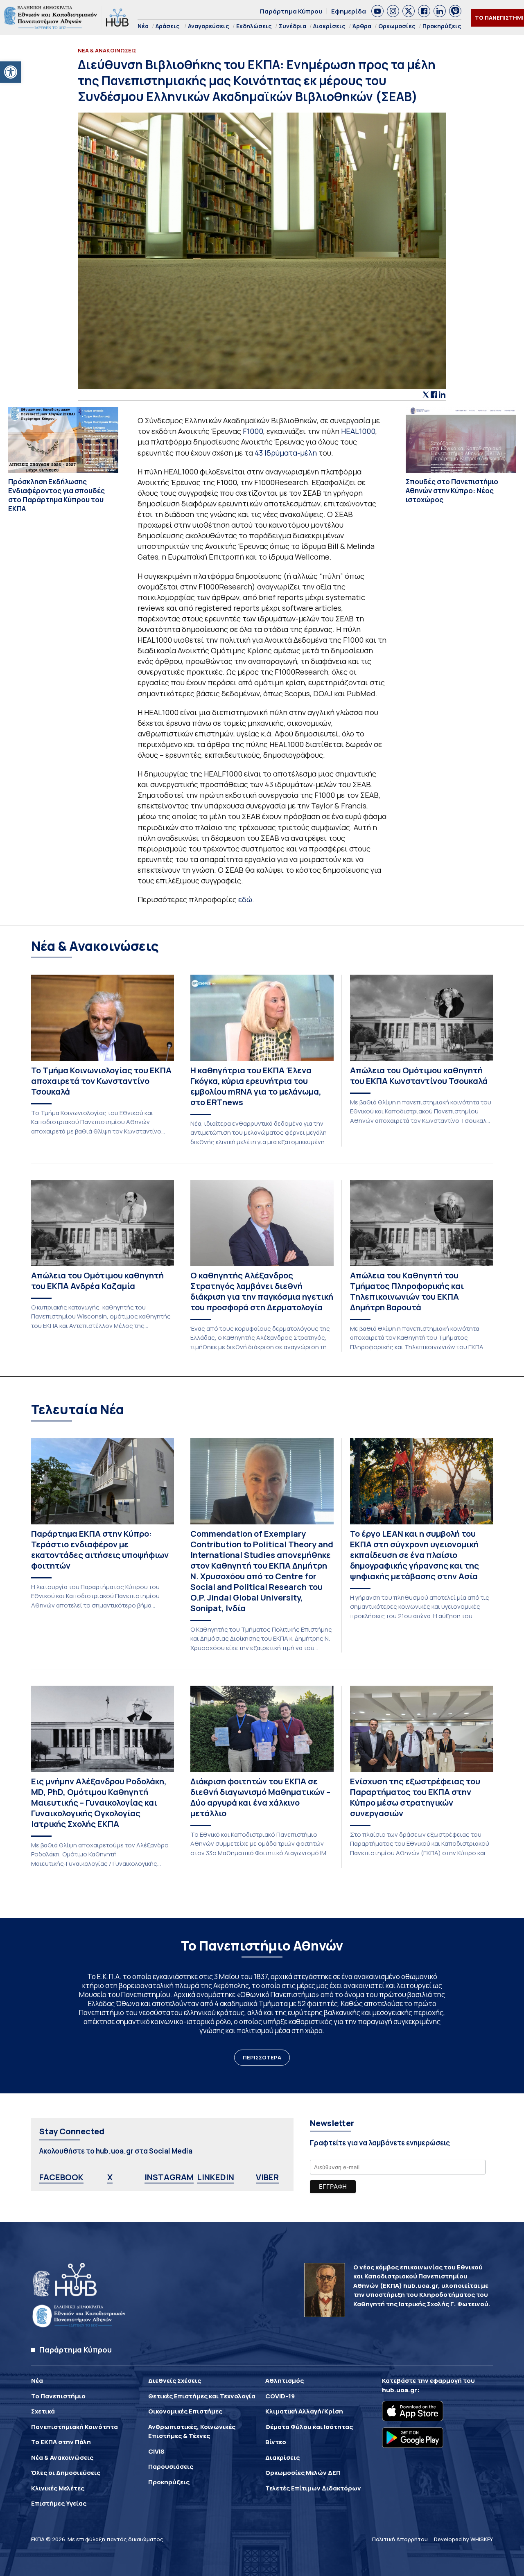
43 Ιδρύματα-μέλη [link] (286, 453)
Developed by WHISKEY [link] (463, 2539)
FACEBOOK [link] (61, 2177)
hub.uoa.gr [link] (400, 2390)
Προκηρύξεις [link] (442, 26)
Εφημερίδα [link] (349, 11)
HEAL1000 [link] (358, 431)
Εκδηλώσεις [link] (254, 26)
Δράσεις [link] (168, 26)
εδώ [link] (245, 899)
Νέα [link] (143, 26)
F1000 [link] (253, 431)
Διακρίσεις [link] (329, 26)
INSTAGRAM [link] (169, 2177)
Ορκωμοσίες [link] (397, 26)
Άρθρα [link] (362, 26)
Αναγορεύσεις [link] (209, 26)
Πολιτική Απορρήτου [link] (400, 2539)
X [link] (110, 2177)
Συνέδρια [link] (292, 26)
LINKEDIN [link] (216, 2177)
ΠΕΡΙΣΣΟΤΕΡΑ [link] (262, 2057)
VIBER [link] (267, 2177)
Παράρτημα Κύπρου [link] (291, 11)
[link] (11, 72)
